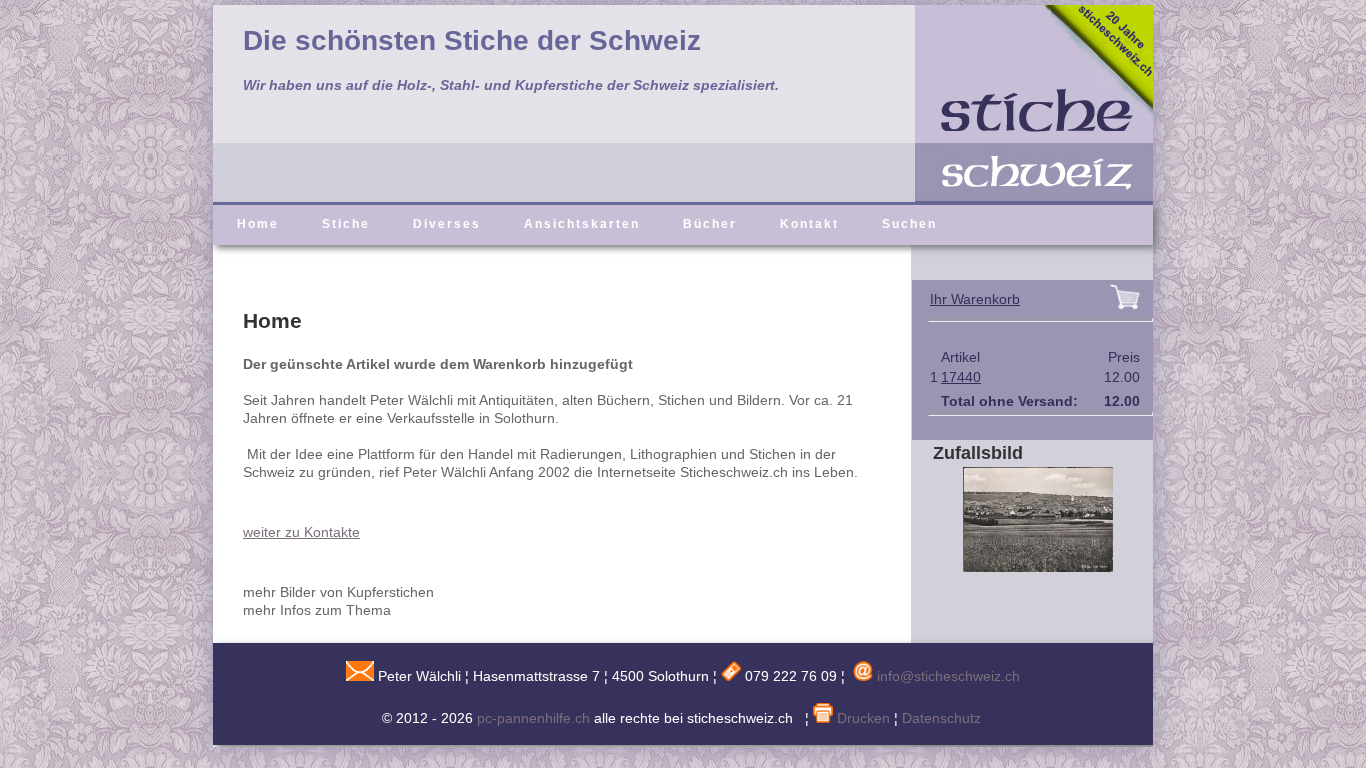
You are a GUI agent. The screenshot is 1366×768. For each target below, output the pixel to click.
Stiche (346, 224)
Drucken (861, 718)
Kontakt (809, 224)
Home (258, 224)
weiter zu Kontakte (301, 532)
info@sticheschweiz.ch (948, 676)
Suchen (909, 224)
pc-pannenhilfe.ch (533, 718)
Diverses (447, 224)
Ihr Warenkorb (975, 299)
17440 (961, 377)
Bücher (710, 224)
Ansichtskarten (582, 224)
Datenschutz (941, 718)
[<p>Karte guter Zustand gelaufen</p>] (1023, 567)
